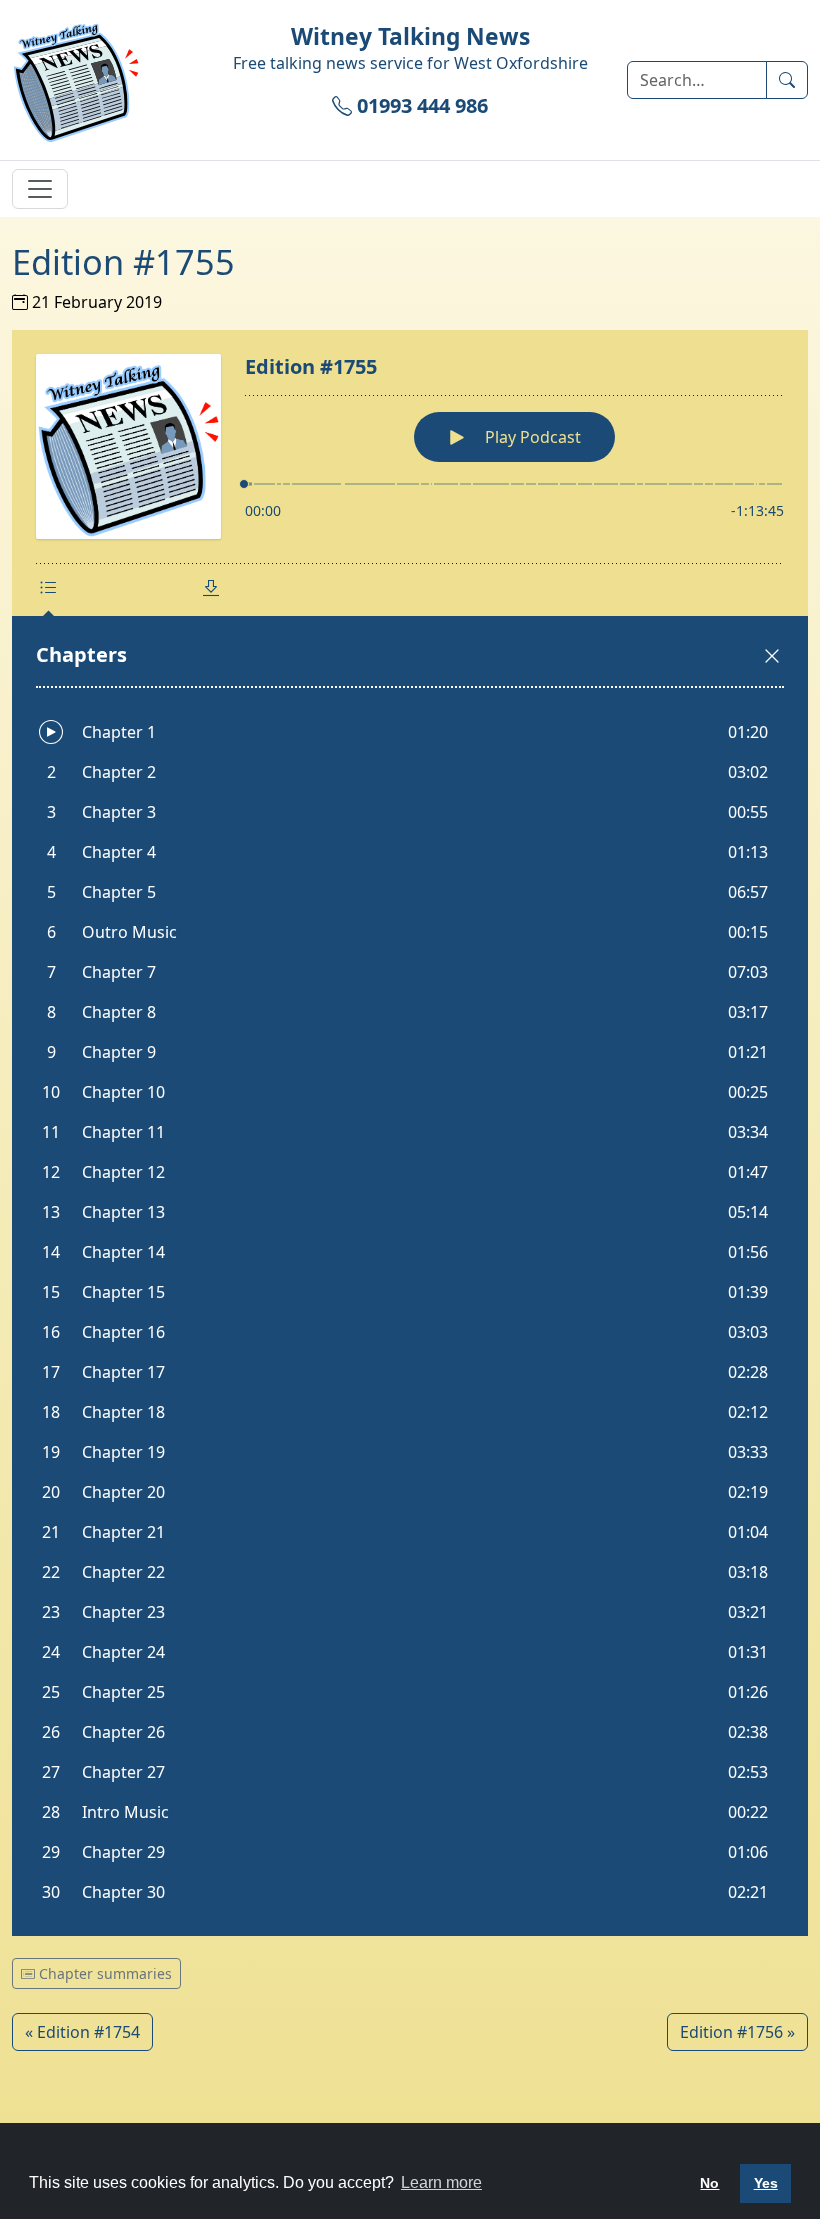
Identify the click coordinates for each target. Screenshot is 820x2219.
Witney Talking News (410, 36)
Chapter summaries (103, 1973)
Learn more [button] (441, 2182)
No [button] (709, 2183)
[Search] (787, 80)
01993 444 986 (420, 105)
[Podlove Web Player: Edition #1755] (410, 1133)
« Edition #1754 (82, 2032)
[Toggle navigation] (40, 189)
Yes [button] (766, 2183)
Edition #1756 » (737, 2032)
